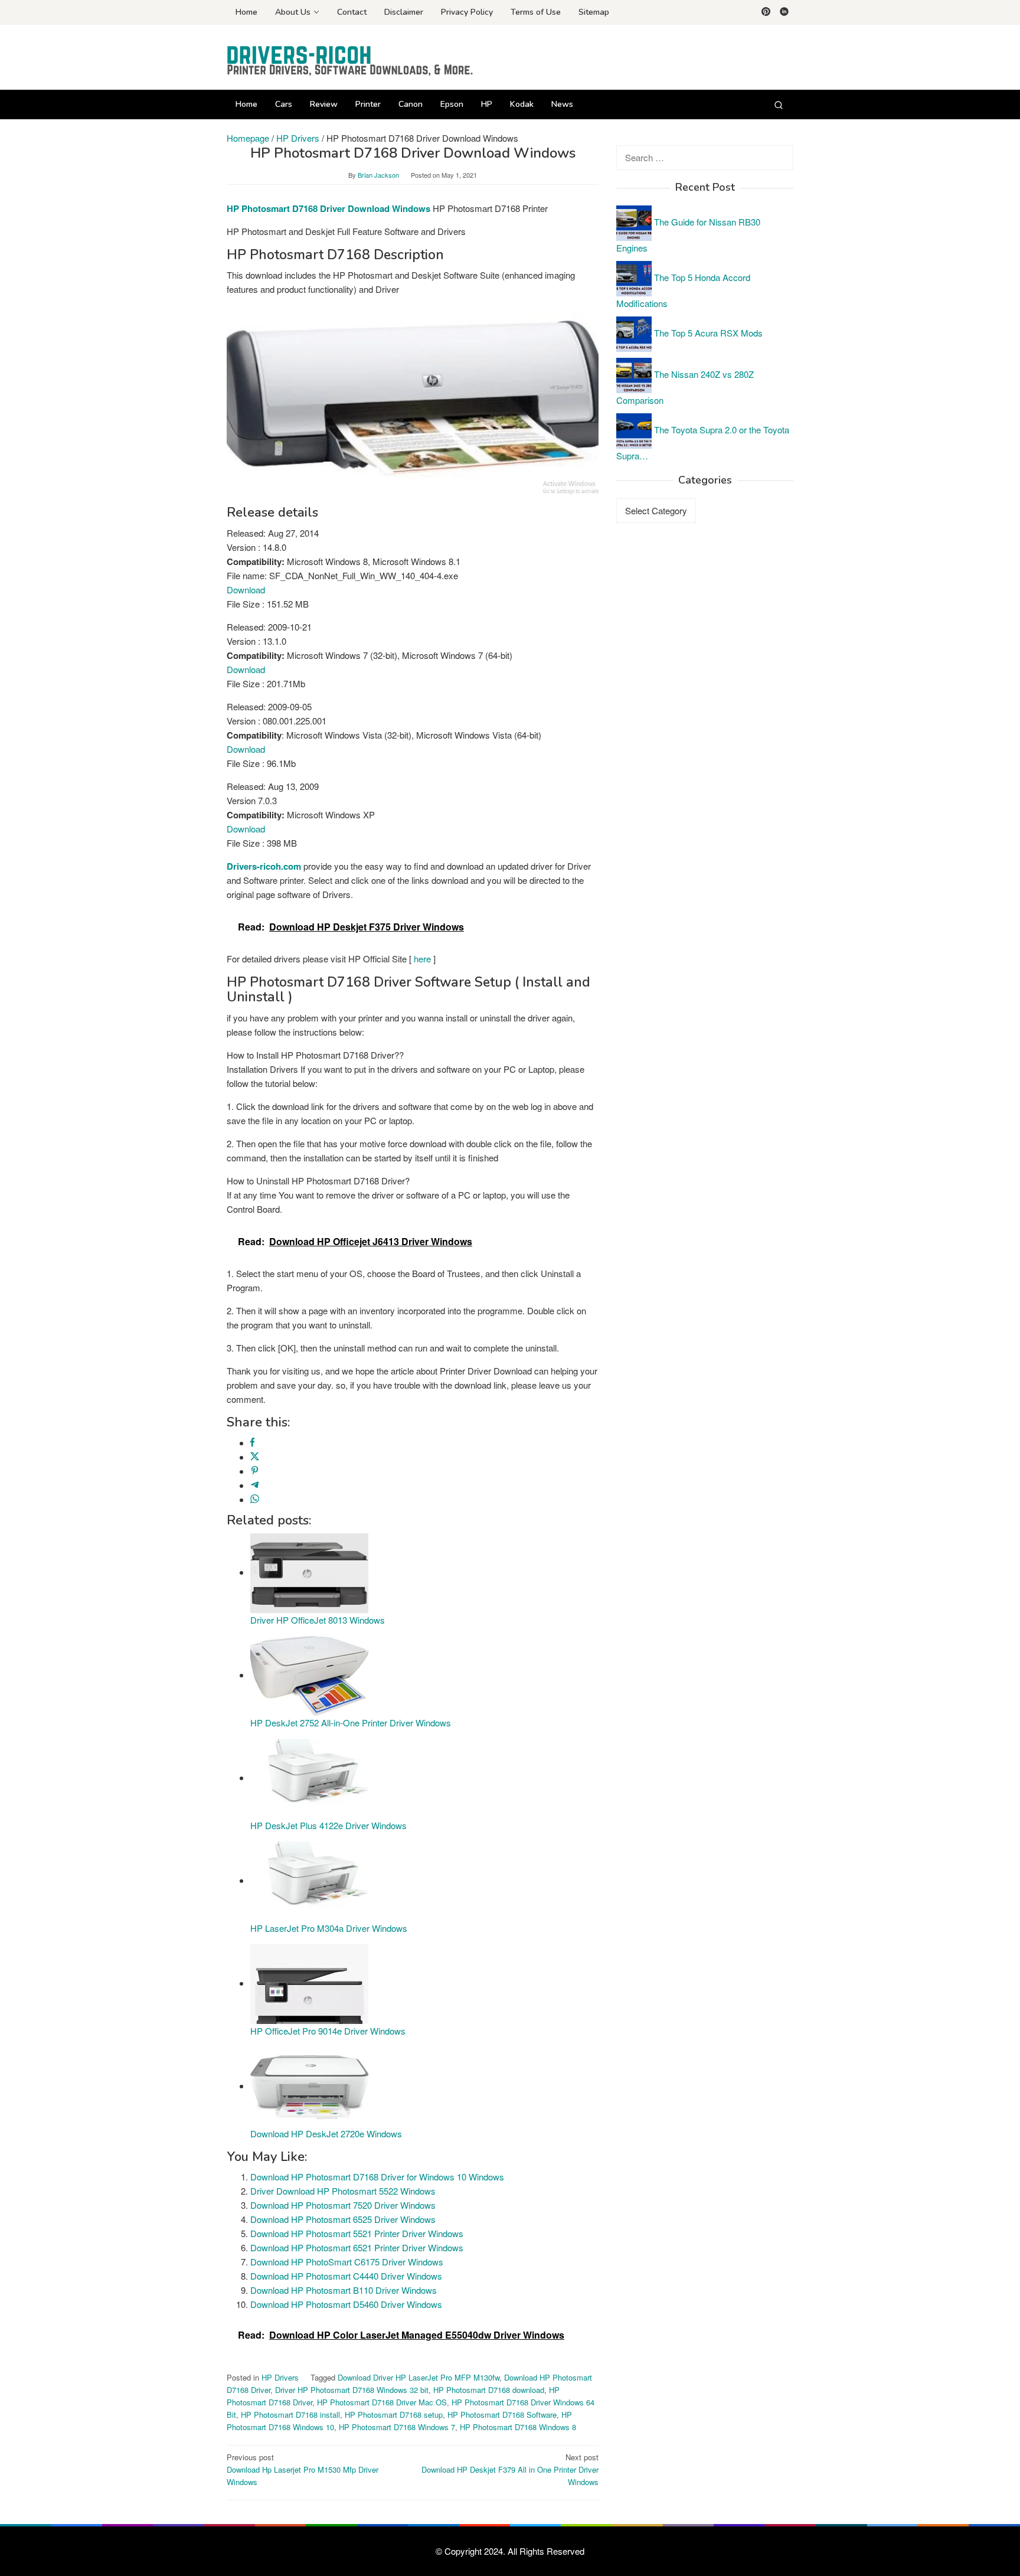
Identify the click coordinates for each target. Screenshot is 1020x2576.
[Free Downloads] (351, 61)
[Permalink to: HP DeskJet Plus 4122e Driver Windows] (309, 1777)
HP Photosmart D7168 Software (502, 2415)
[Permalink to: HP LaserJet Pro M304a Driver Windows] (309, 1880)
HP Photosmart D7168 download (489, 2390)
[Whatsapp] (255, 1499)
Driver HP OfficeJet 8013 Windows (318, 1620)
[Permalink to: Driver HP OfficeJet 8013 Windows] (309, 1572)
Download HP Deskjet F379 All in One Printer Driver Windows (510, 2469)
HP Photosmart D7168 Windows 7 (397, 2427)
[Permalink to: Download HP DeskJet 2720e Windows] (309, 2086)
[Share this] (252, 1443)
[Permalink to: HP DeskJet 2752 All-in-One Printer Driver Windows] (309, 1675)
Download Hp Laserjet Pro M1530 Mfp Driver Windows (303, 2469)
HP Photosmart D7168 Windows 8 (518, 2427)
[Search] (779, 105)
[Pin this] (255, 1471)
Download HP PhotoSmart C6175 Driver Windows (347, 2262)
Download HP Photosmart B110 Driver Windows (344, 2290)
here (422, 959)
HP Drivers (280, 2377)
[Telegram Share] (255, 1485)
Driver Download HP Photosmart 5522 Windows (343, 2191)
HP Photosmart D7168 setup (394, 2415)
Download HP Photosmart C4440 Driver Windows (346, 2276)
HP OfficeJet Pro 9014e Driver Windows (328, 2031)
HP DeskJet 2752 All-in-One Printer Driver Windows (351, 1723)
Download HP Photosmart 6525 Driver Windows (343, 2219)
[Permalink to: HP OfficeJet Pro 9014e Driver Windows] (309, 1983)
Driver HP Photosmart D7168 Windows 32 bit (352, 2390)
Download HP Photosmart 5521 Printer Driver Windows (357, 2233)
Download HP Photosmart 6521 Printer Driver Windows (357, 2247)
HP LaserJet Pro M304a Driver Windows (329, 1928)
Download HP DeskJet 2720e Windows (326, 2133)
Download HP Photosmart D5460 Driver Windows (346, 2304)
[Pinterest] (766, 12)
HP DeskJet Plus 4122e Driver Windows (328, 1825)
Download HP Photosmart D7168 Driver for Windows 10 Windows (377, 2177)
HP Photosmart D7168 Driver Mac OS (382, 2402)
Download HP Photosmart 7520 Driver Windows (343, 2205)
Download (246, 590)
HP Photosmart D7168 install (290, 2415)
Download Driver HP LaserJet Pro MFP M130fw (419, 2377)
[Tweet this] (255, 1457)
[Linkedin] (784, 12)
